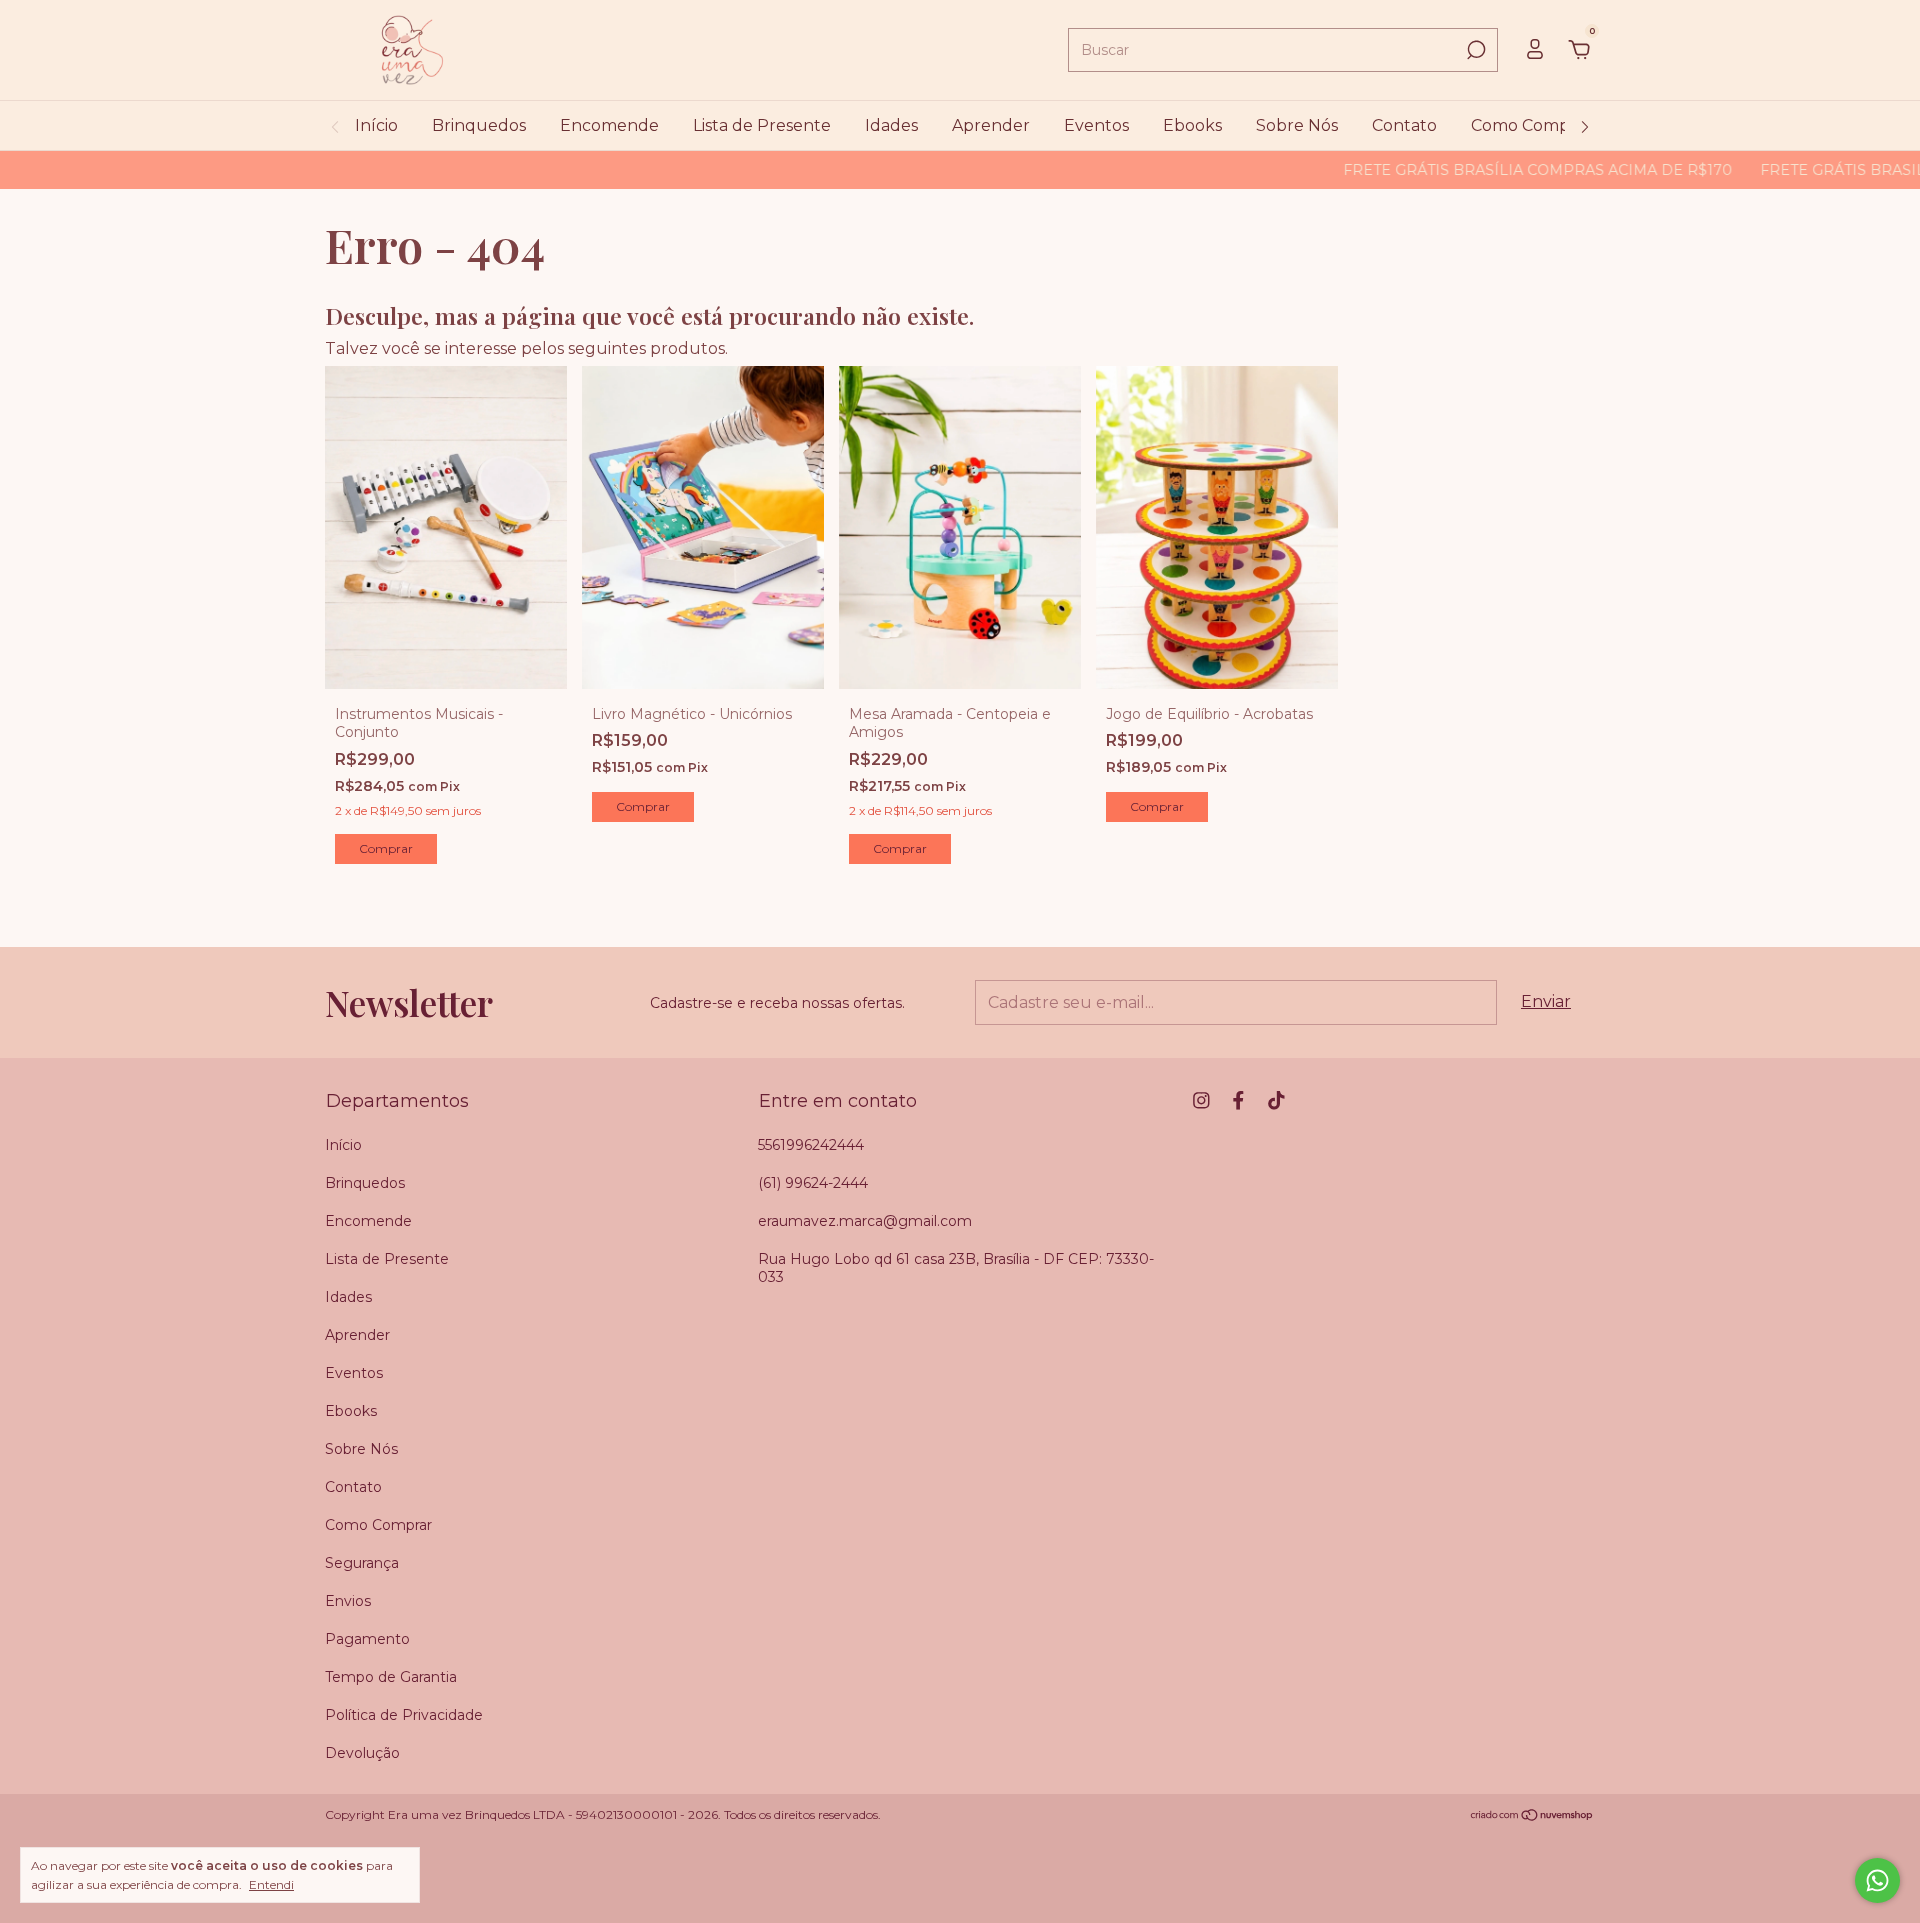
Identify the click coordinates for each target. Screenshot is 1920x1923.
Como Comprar (1531, 125)
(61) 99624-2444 (813, 1183)
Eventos (1096, 125)
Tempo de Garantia (391, 1677)
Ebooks (1192, 125)
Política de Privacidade (404, 1715)
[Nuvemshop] (1532, 1816)
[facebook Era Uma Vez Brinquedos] (1238, 1100)
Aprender (991, 125)
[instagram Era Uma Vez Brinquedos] (1201, 1100)
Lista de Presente (762, 125)
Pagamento (367, 1639)
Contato (1404, 125)
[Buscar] (1474, 50)
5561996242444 (811, 1145)
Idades (891, 125)
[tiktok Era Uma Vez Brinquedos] (1276, 1100)
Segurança (362, 1563)
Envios (348, 1601)
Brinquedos (479, 125)
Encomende (609, 125)
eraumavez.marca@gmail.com (865, 1221)
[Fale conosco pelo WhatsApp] (1877, 1880)
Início (376, 125)
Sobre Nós (1297, 125)
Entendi (271, 1884)
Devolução (362, 1753)
